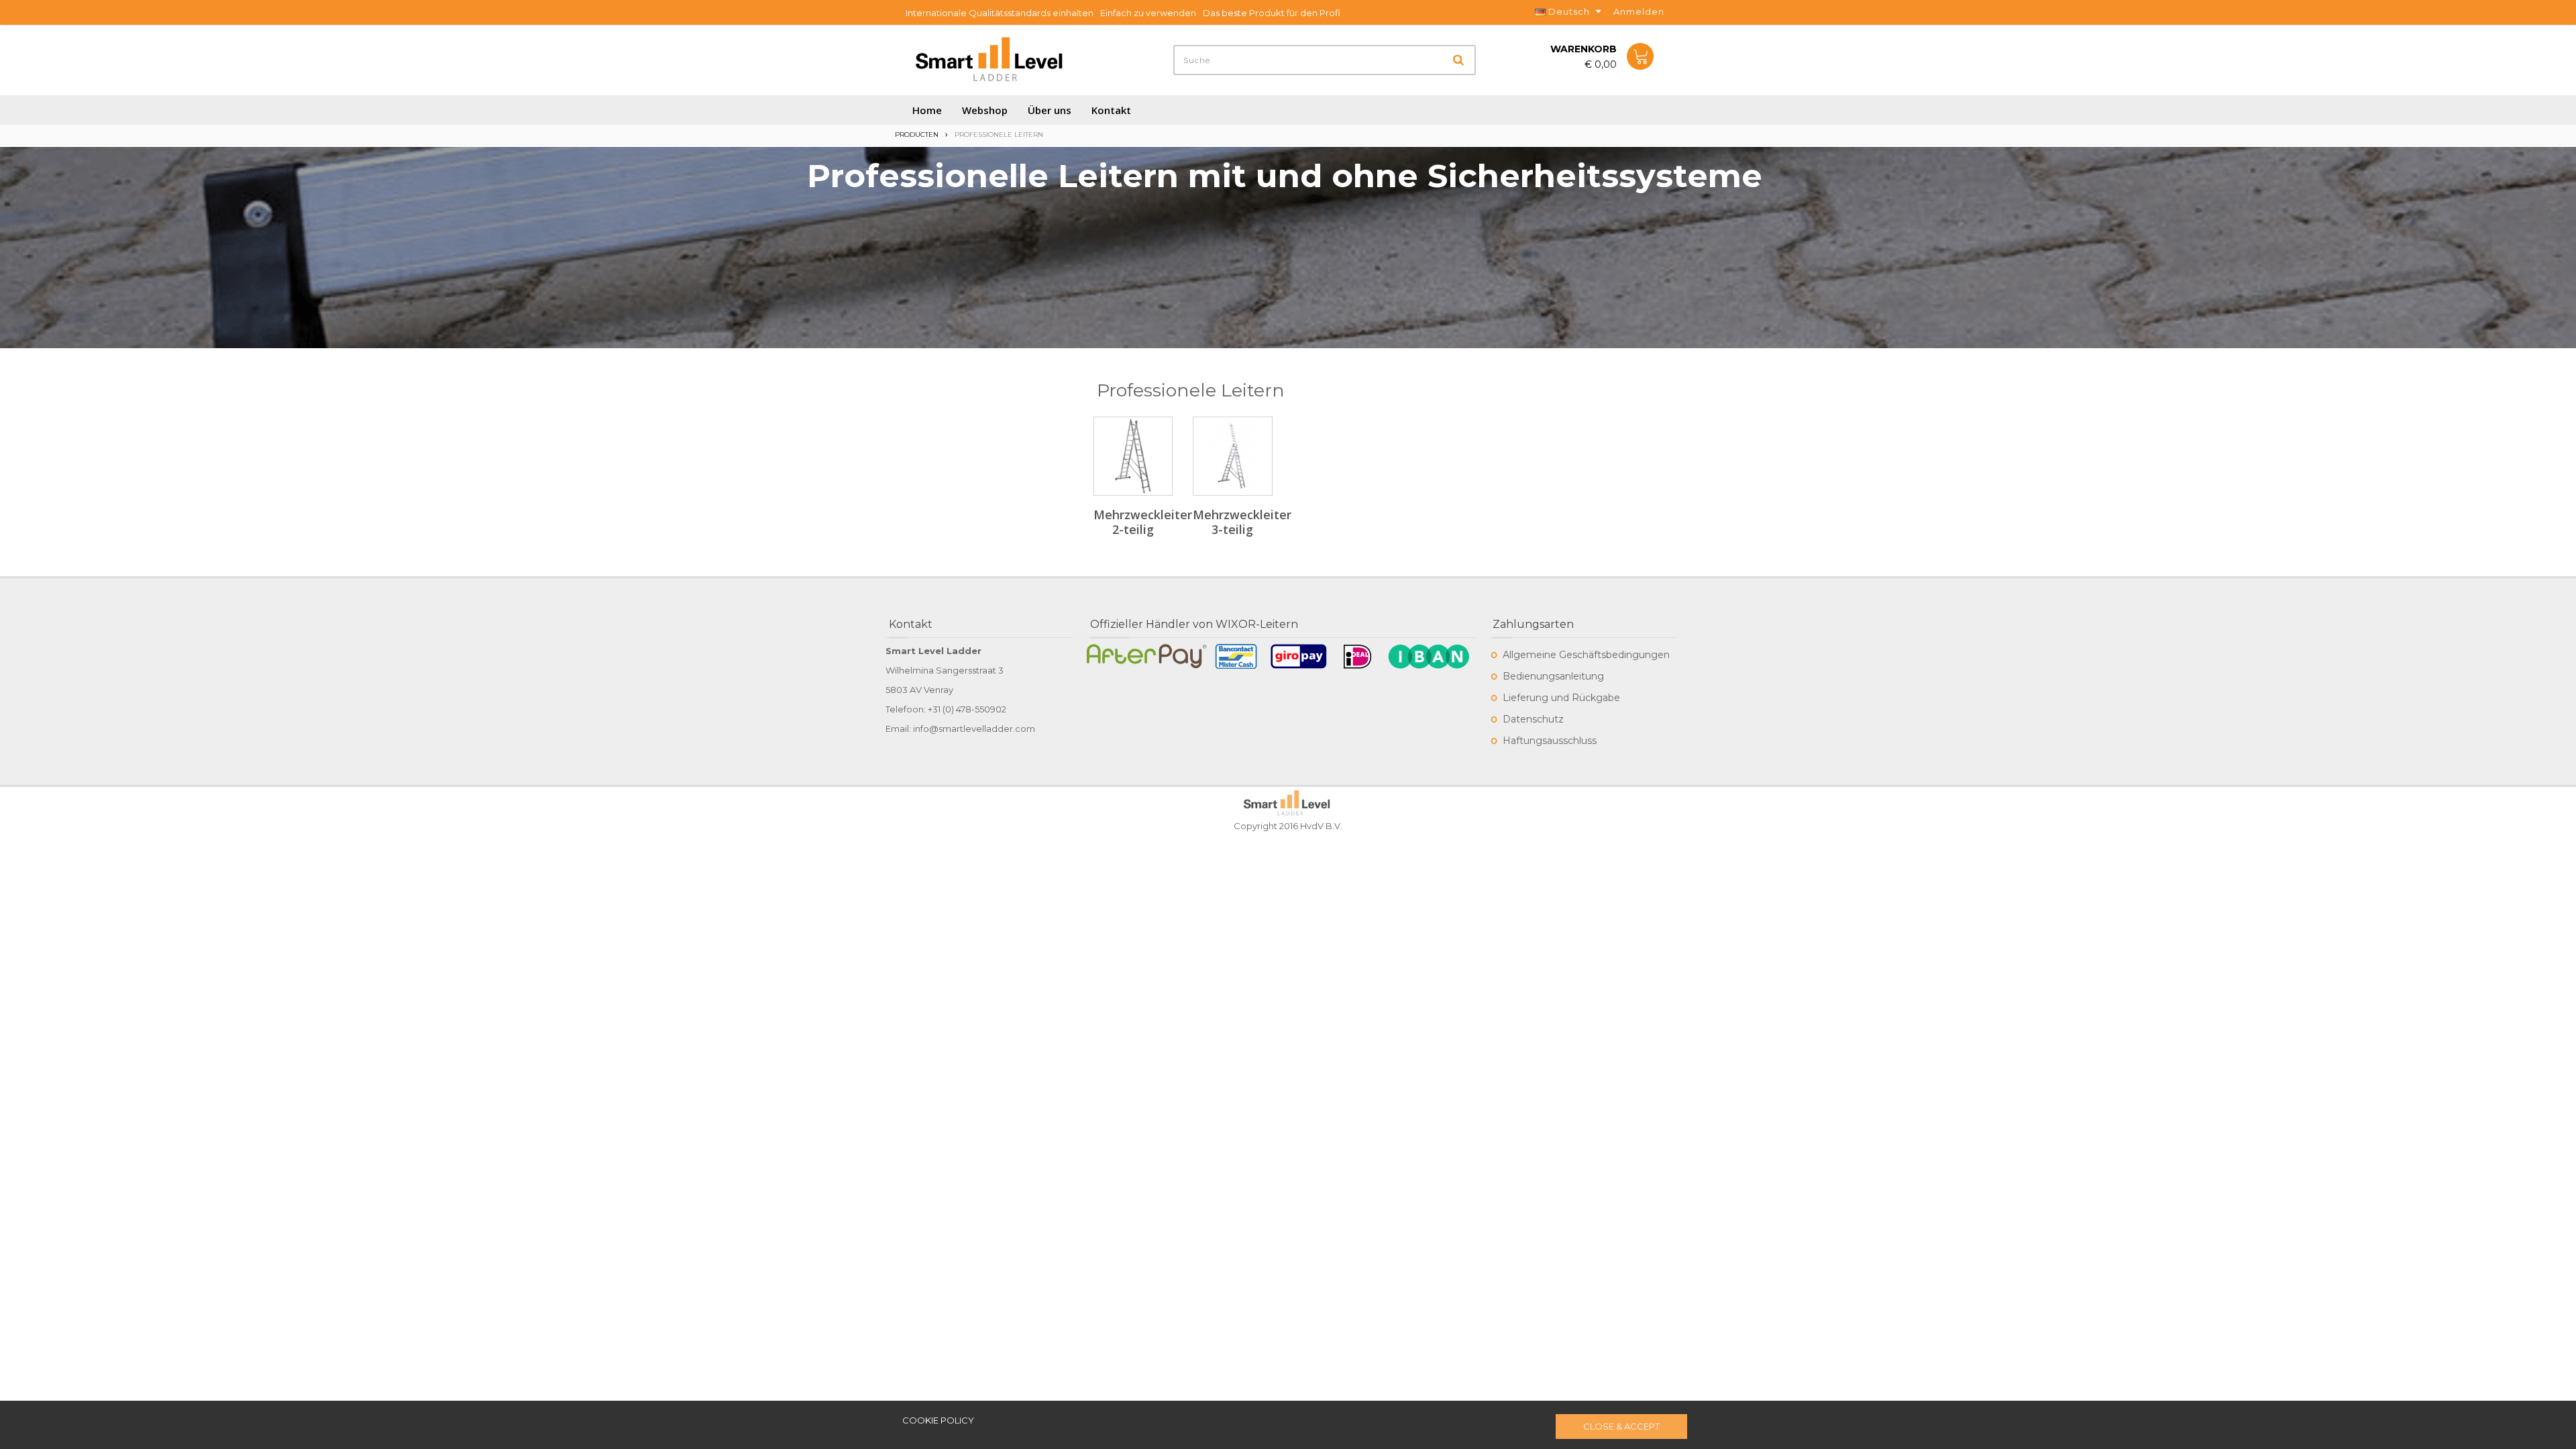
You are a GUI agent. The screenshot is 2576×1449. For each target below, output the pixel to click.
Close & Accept (1621, 1426)
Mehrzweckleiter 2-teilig (1143, 522)
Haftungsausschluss (1550, 741)
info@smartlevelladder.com (974, 729)
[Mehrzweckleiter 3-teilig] (1232, 456)
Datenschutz (1533, 719)
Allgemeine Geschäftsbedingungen (1586, 655)
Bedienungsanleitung (1553, 676)
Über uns (1050, 110)
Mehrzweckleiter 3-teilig (1242, 522)
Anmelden (1639, 11)
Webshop (985, 110)
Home (927, 110)
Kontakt (1111, 110)
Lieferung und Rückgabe (1561, 698)
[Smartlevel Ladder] (991, 60)
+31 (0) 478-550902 (967, 709)
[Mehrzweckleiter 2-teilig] (1133, 456)
